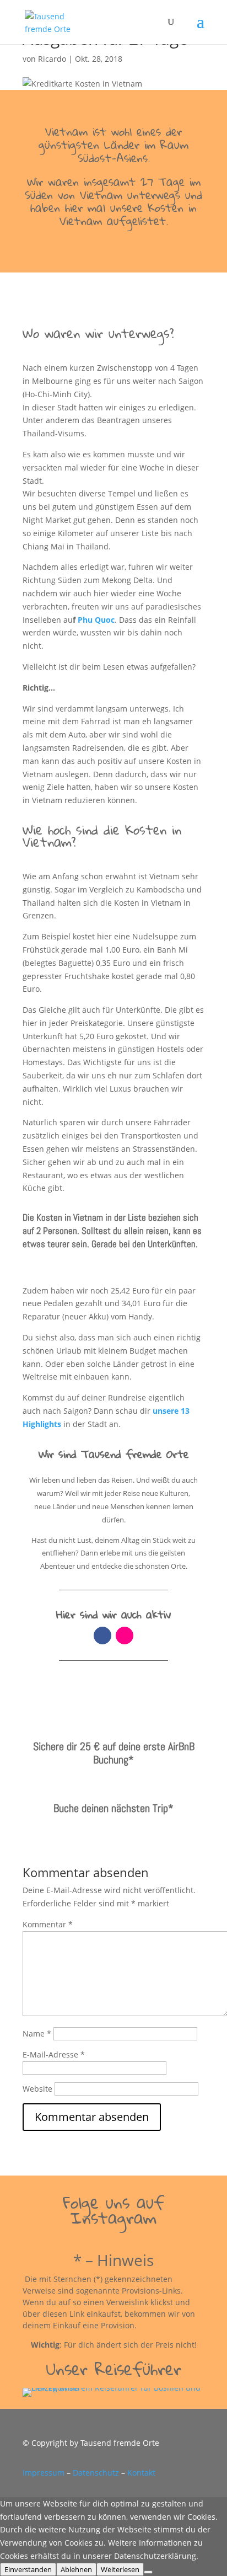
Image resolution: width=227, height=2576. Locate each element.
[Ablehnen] (148, 2572)
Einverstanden (28, 2569)
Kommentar (48, 1924)
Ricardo (52, 59)
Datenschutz (96, 2473)
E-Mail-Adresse (54, 2054)
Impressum (44, 2473)
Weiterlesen (120, 2569)
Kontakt (141, 2473)
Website (37, 2089)
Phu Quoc (95, 620)
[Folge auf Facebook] (102, 1636)
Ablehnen (76, 2569)
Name (37, 2033)
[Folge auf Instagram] (125, 1636)
